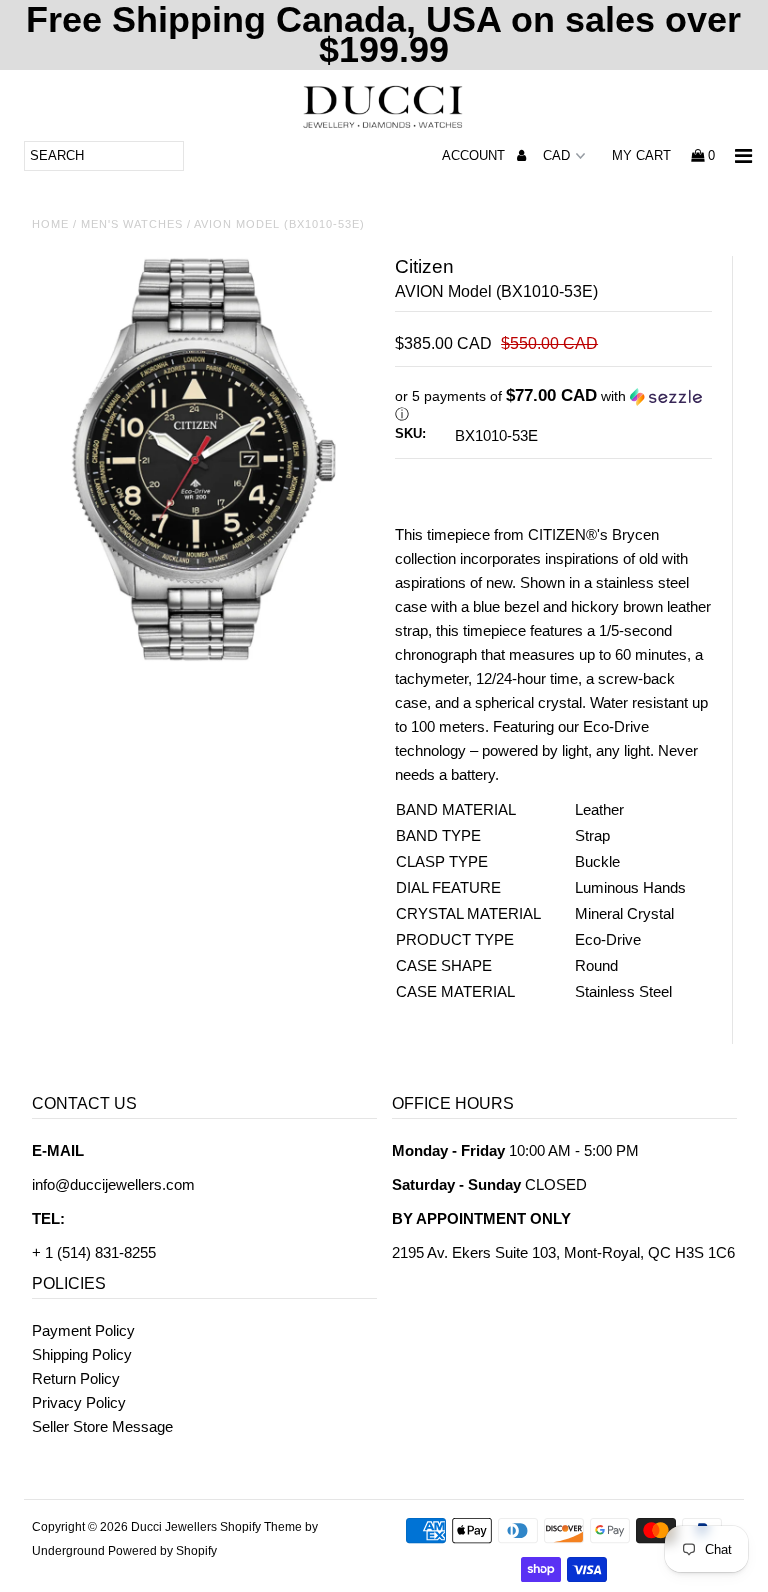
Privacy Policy (79, 1402)
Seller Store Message (102, 1426)
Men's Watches (132, 224)
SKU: (410, 433)
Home (50, 224)
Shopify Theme (261, 1527)
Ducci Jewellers (174, 1527)
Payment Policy (83, 1330)
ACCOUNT (475, 155)
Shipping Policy (82, 1354)
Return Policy (76, 1378)
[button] (553, 405)
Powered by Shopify (162, 1551)
